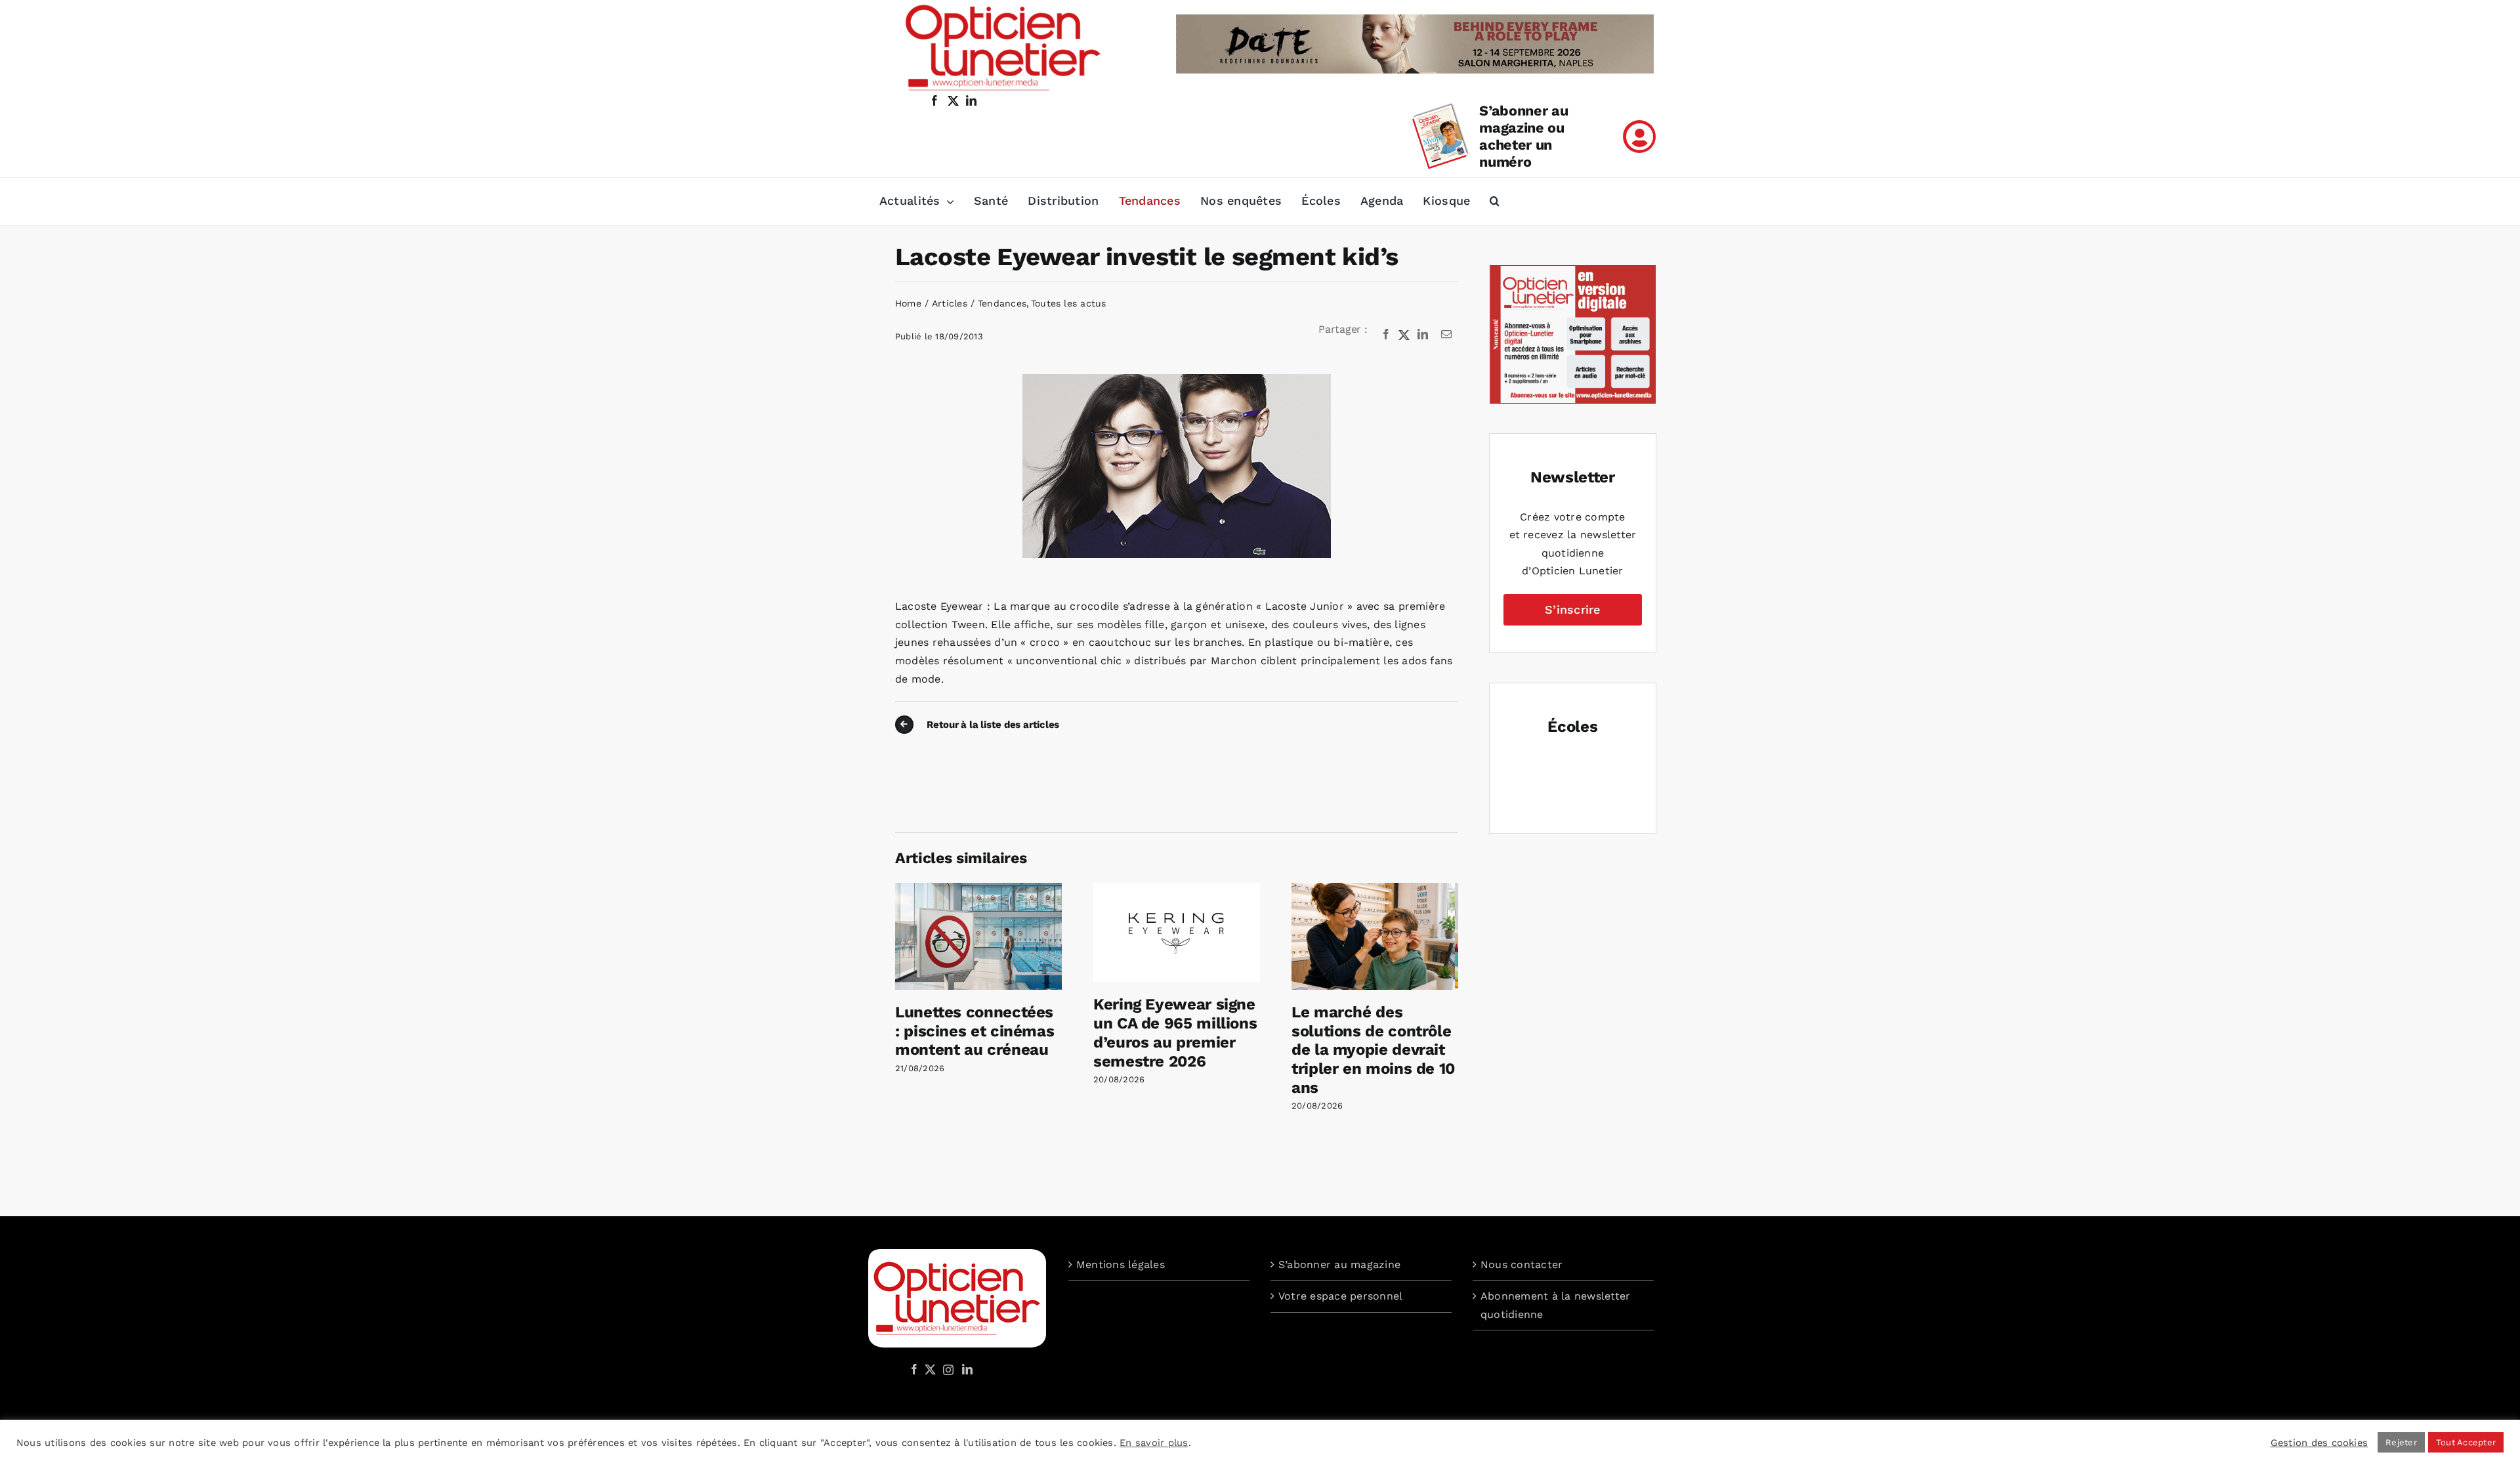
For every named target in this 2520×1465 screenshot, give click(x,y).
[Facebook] (1386, 335)
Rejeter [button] (2401, 1442)
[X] (1404, 335)
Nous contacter (1522, 1264)
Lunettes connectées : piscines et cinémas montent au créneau (975, 1031)
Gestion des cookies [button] (2320, 1443)
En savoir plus (1154, 1443)
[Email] (1446, 335)
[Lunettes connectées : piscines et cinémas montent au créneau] (978, 889)
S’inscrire (1572, 609)
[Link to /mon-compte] (1639, 137)
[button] (1495, 202)
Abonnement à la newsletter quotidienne (1555, 1305)
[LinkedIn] (1423, 335)
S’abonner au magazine (1339, 1264)
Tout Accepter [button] (2466, 1442)
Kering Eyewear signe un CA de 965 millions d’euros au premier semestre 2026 (1175, 1032)
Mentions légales (1121, 1264)
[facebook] (934, 100)
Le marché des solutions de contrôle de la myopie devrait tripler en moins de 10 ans (1373, 1050)
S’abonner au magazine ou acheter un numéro (1523, 136)
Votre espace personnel (1340, 1296)
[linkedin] (971, 100)
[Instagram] (946, 1369)
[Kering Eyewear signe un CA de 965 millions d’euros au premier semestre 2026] (1177, 889)
